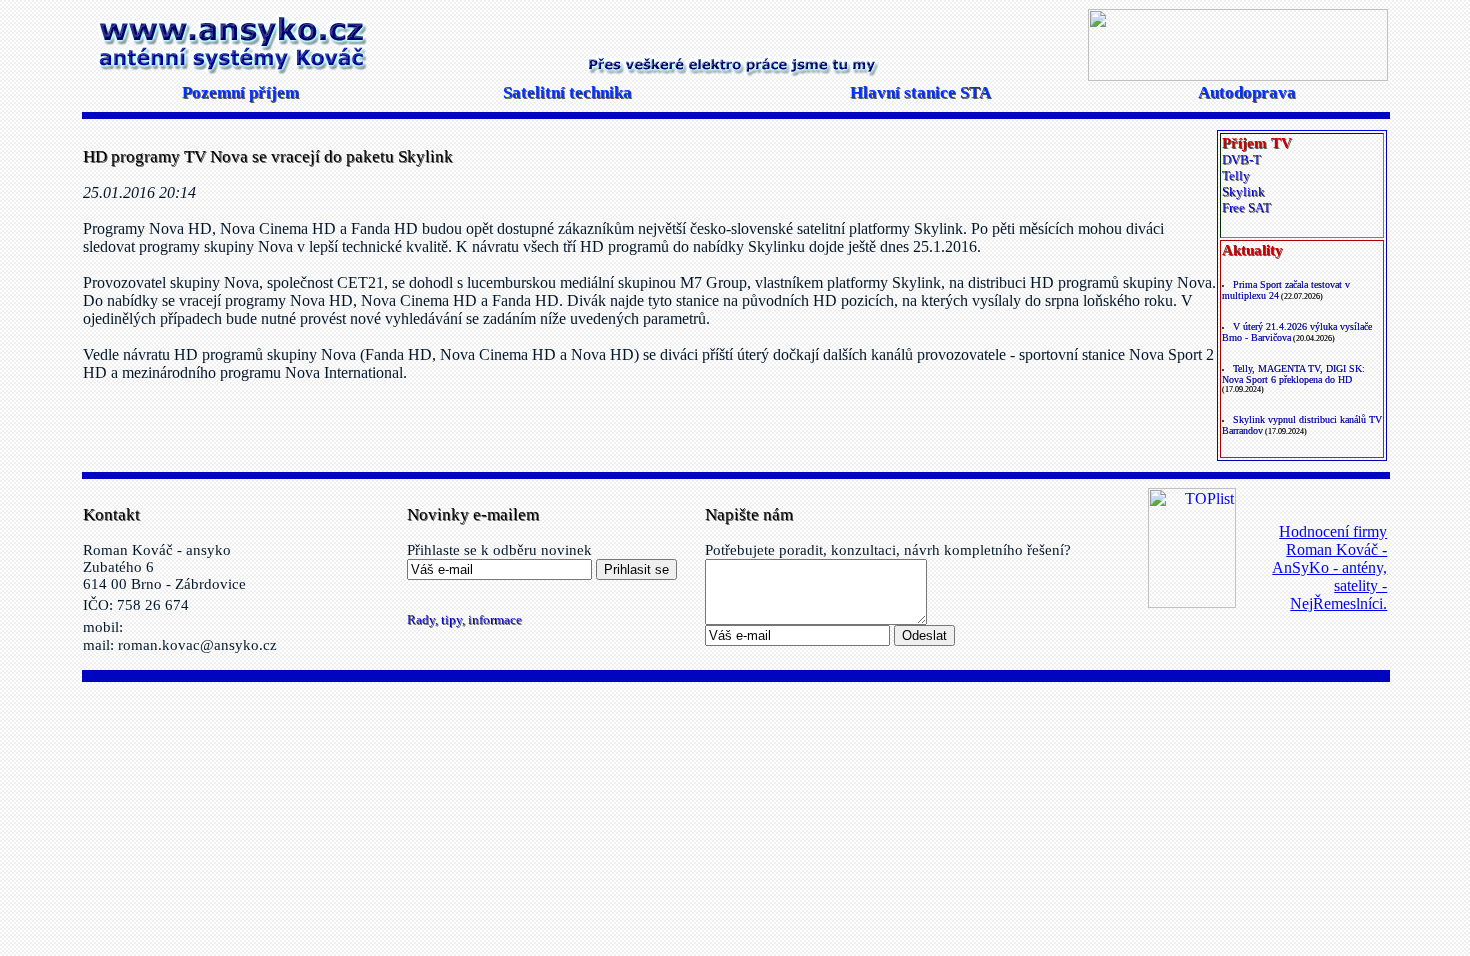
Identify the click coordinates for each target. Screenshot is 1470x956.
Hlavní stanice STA (920, 92)
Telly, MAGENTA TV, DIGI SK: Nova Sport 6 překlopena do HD (1293, 374)
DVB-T (1241, 159)
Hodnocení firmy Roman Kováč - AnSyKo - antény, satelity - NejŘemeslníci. (1329, 567)
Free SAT (1246, 207)
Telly (1236, 175)
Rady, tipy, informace (464, 619)
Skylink (1243, 191)
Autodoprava (1247, 92)
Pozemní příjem (240, 92)
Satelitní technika (567, 92)
